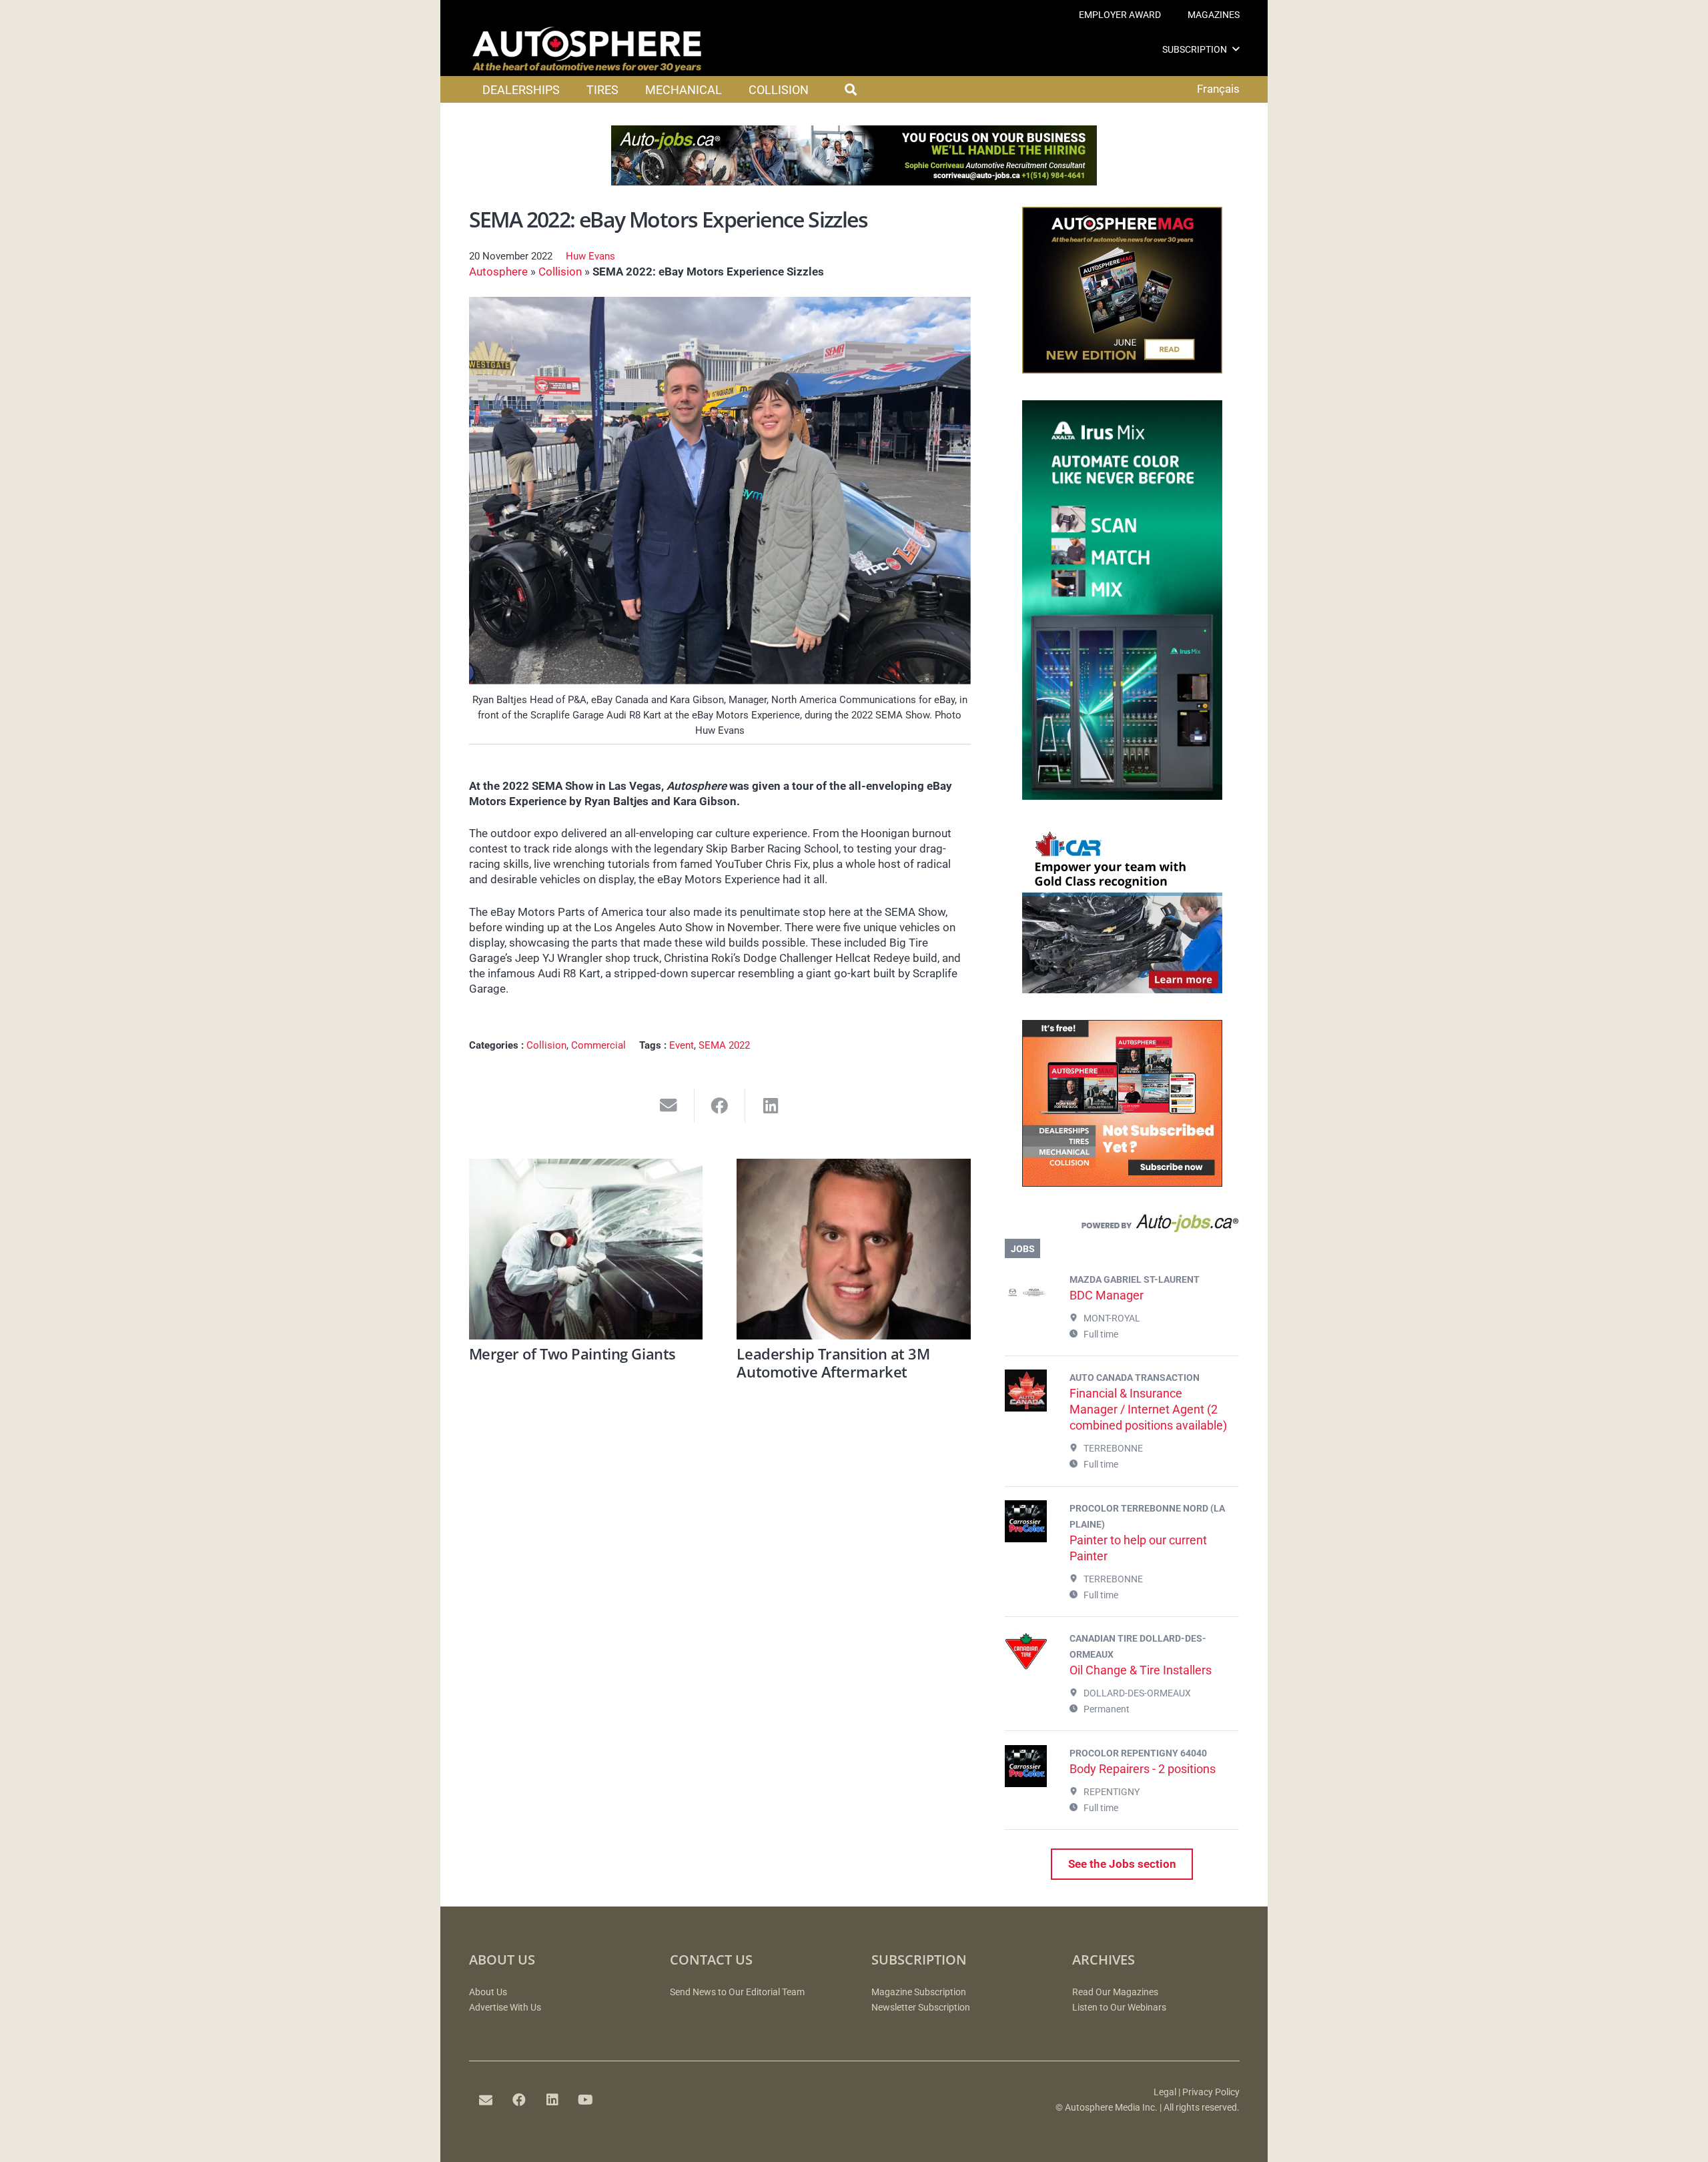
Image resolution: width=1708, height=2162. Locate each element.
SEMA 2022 (724, 1045)
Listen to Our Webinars (1119, 2008)
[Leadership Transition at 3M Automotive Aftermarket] (854, 1249)
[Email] (486, 2100)
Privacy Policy (1211, 2092)
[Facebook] (519, 2100)
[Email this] (669, 1106)
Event (682, 1045)
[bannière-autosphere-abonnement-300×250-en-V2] (1122, 1183)
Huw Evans (590, 256)
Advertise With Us (505, 2008)
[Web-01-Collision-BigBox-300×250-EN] (1122, 989)
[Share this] (720, 1106)
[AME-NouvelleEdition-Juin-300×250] (1122, 370)
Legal (1165, 2092)
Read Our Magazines (1115, 1992)
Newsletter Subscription (921, 2008)
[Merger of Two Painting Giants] (586, 1249)
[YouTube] (586, 2100)
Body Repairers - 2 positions (1143, 1769)
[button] (1236, 49)
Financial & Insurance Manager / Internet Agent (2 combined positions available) (1148, 1409)
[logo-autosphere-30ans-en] (587, 49)
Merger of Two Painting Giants (572, 1354)
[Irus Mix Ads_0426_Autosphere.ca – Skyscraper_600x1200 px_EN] (1122, 796)
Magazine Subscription (919, 1992)
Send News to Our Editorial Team (737, 1992)
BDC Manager (1107, 1295)
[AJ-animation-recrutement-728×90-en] (854, 181)
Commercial (598, 1045)
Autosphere (498, 272)
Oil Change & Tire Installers (1141, 1670)
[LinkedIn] (552, 2100)
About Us (488, 1992)
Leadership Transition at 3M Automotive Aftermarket (833, 1362)
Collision (560, 272)
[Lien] (1122, 1226)
